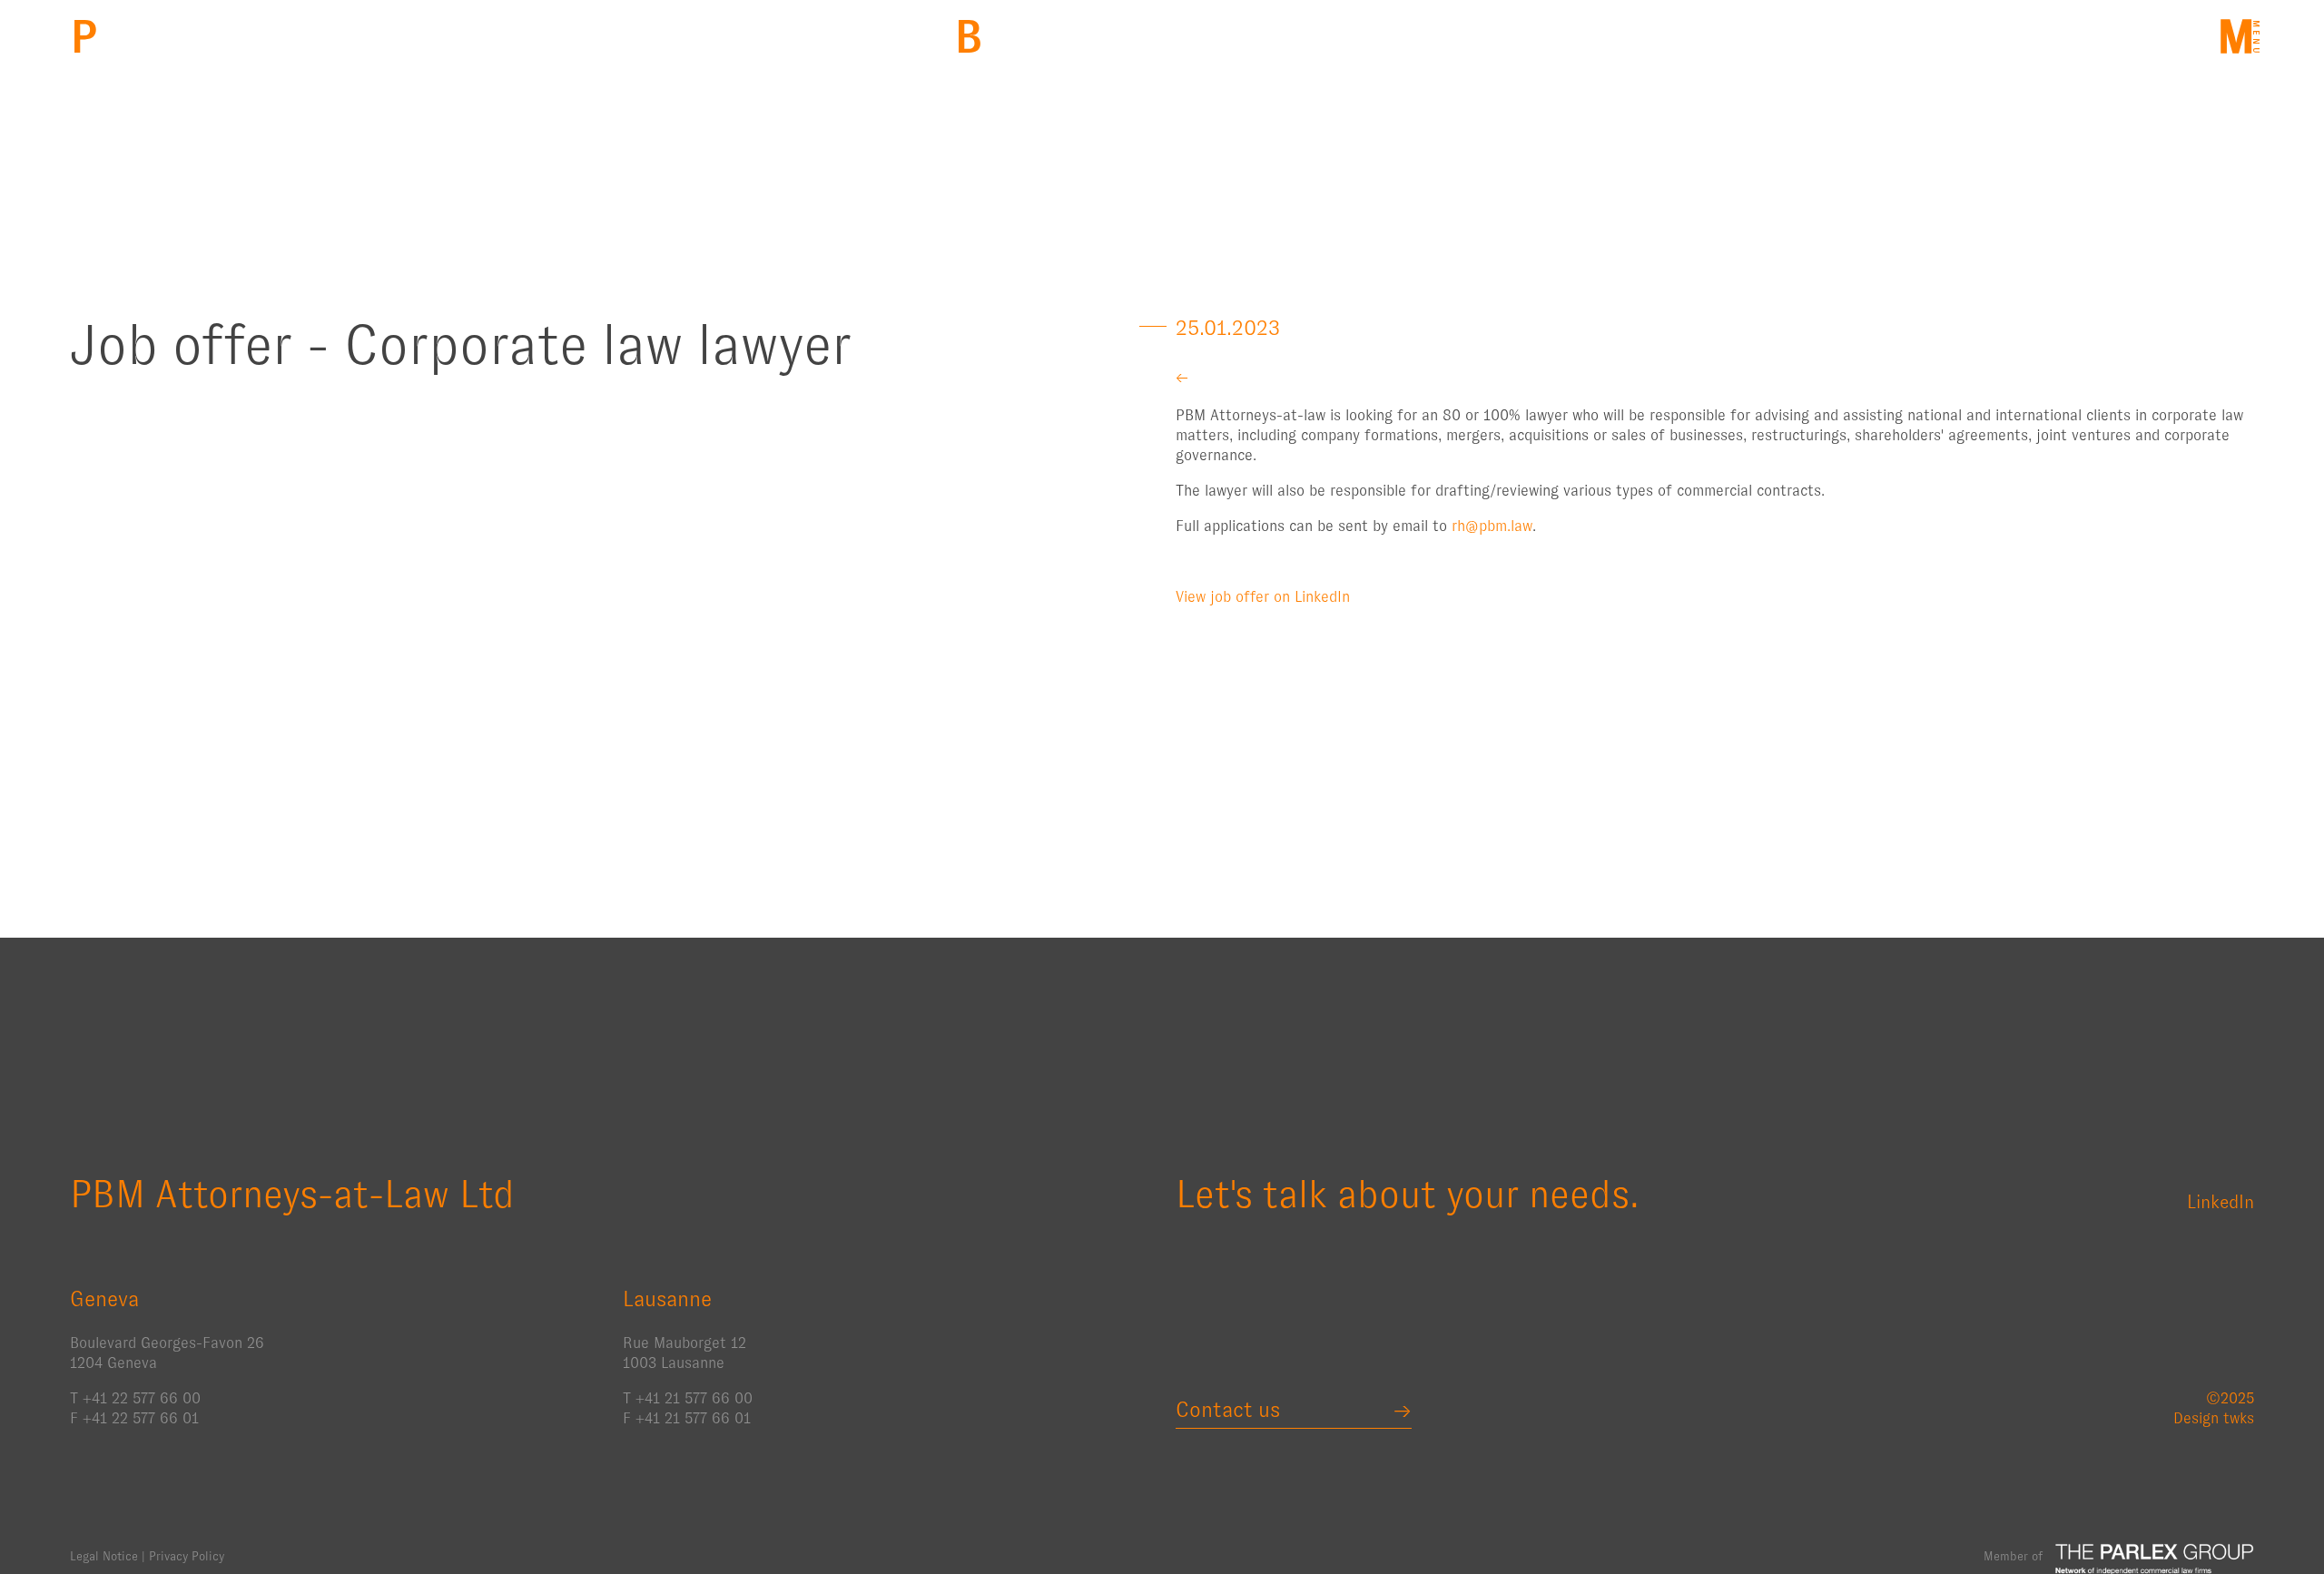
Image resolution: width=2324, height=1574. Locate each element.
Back (968, 37)
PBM (84, 37)
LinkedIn (2221, 1202)
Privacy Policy (187, 1556)
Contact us (1228, 1410)
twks (2239, 1418)
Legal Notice (104, 1556)
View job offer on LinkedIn (1263, 597)
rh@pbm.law (1492, 526)
